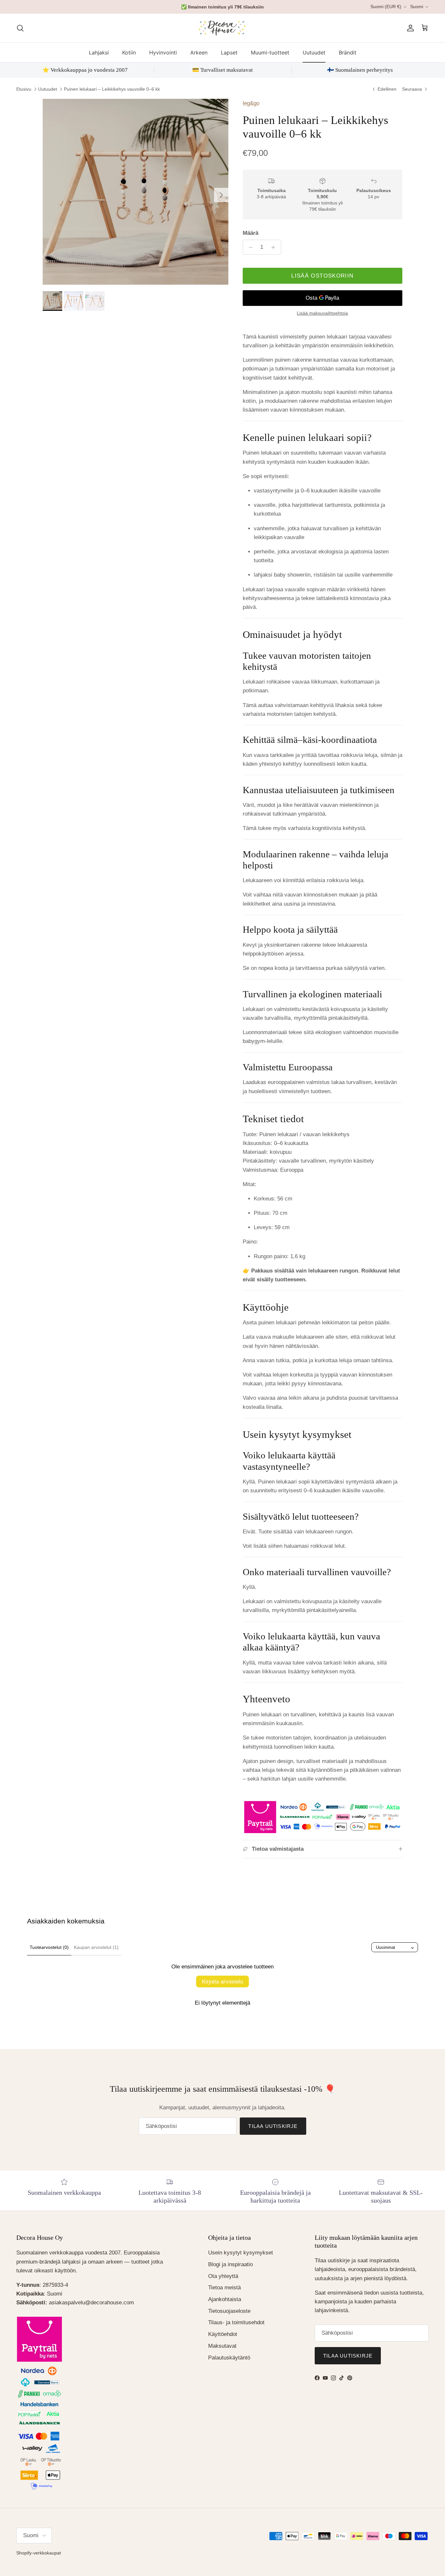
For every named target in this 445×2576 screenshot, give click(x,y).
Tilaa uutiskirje (223, 1308)
